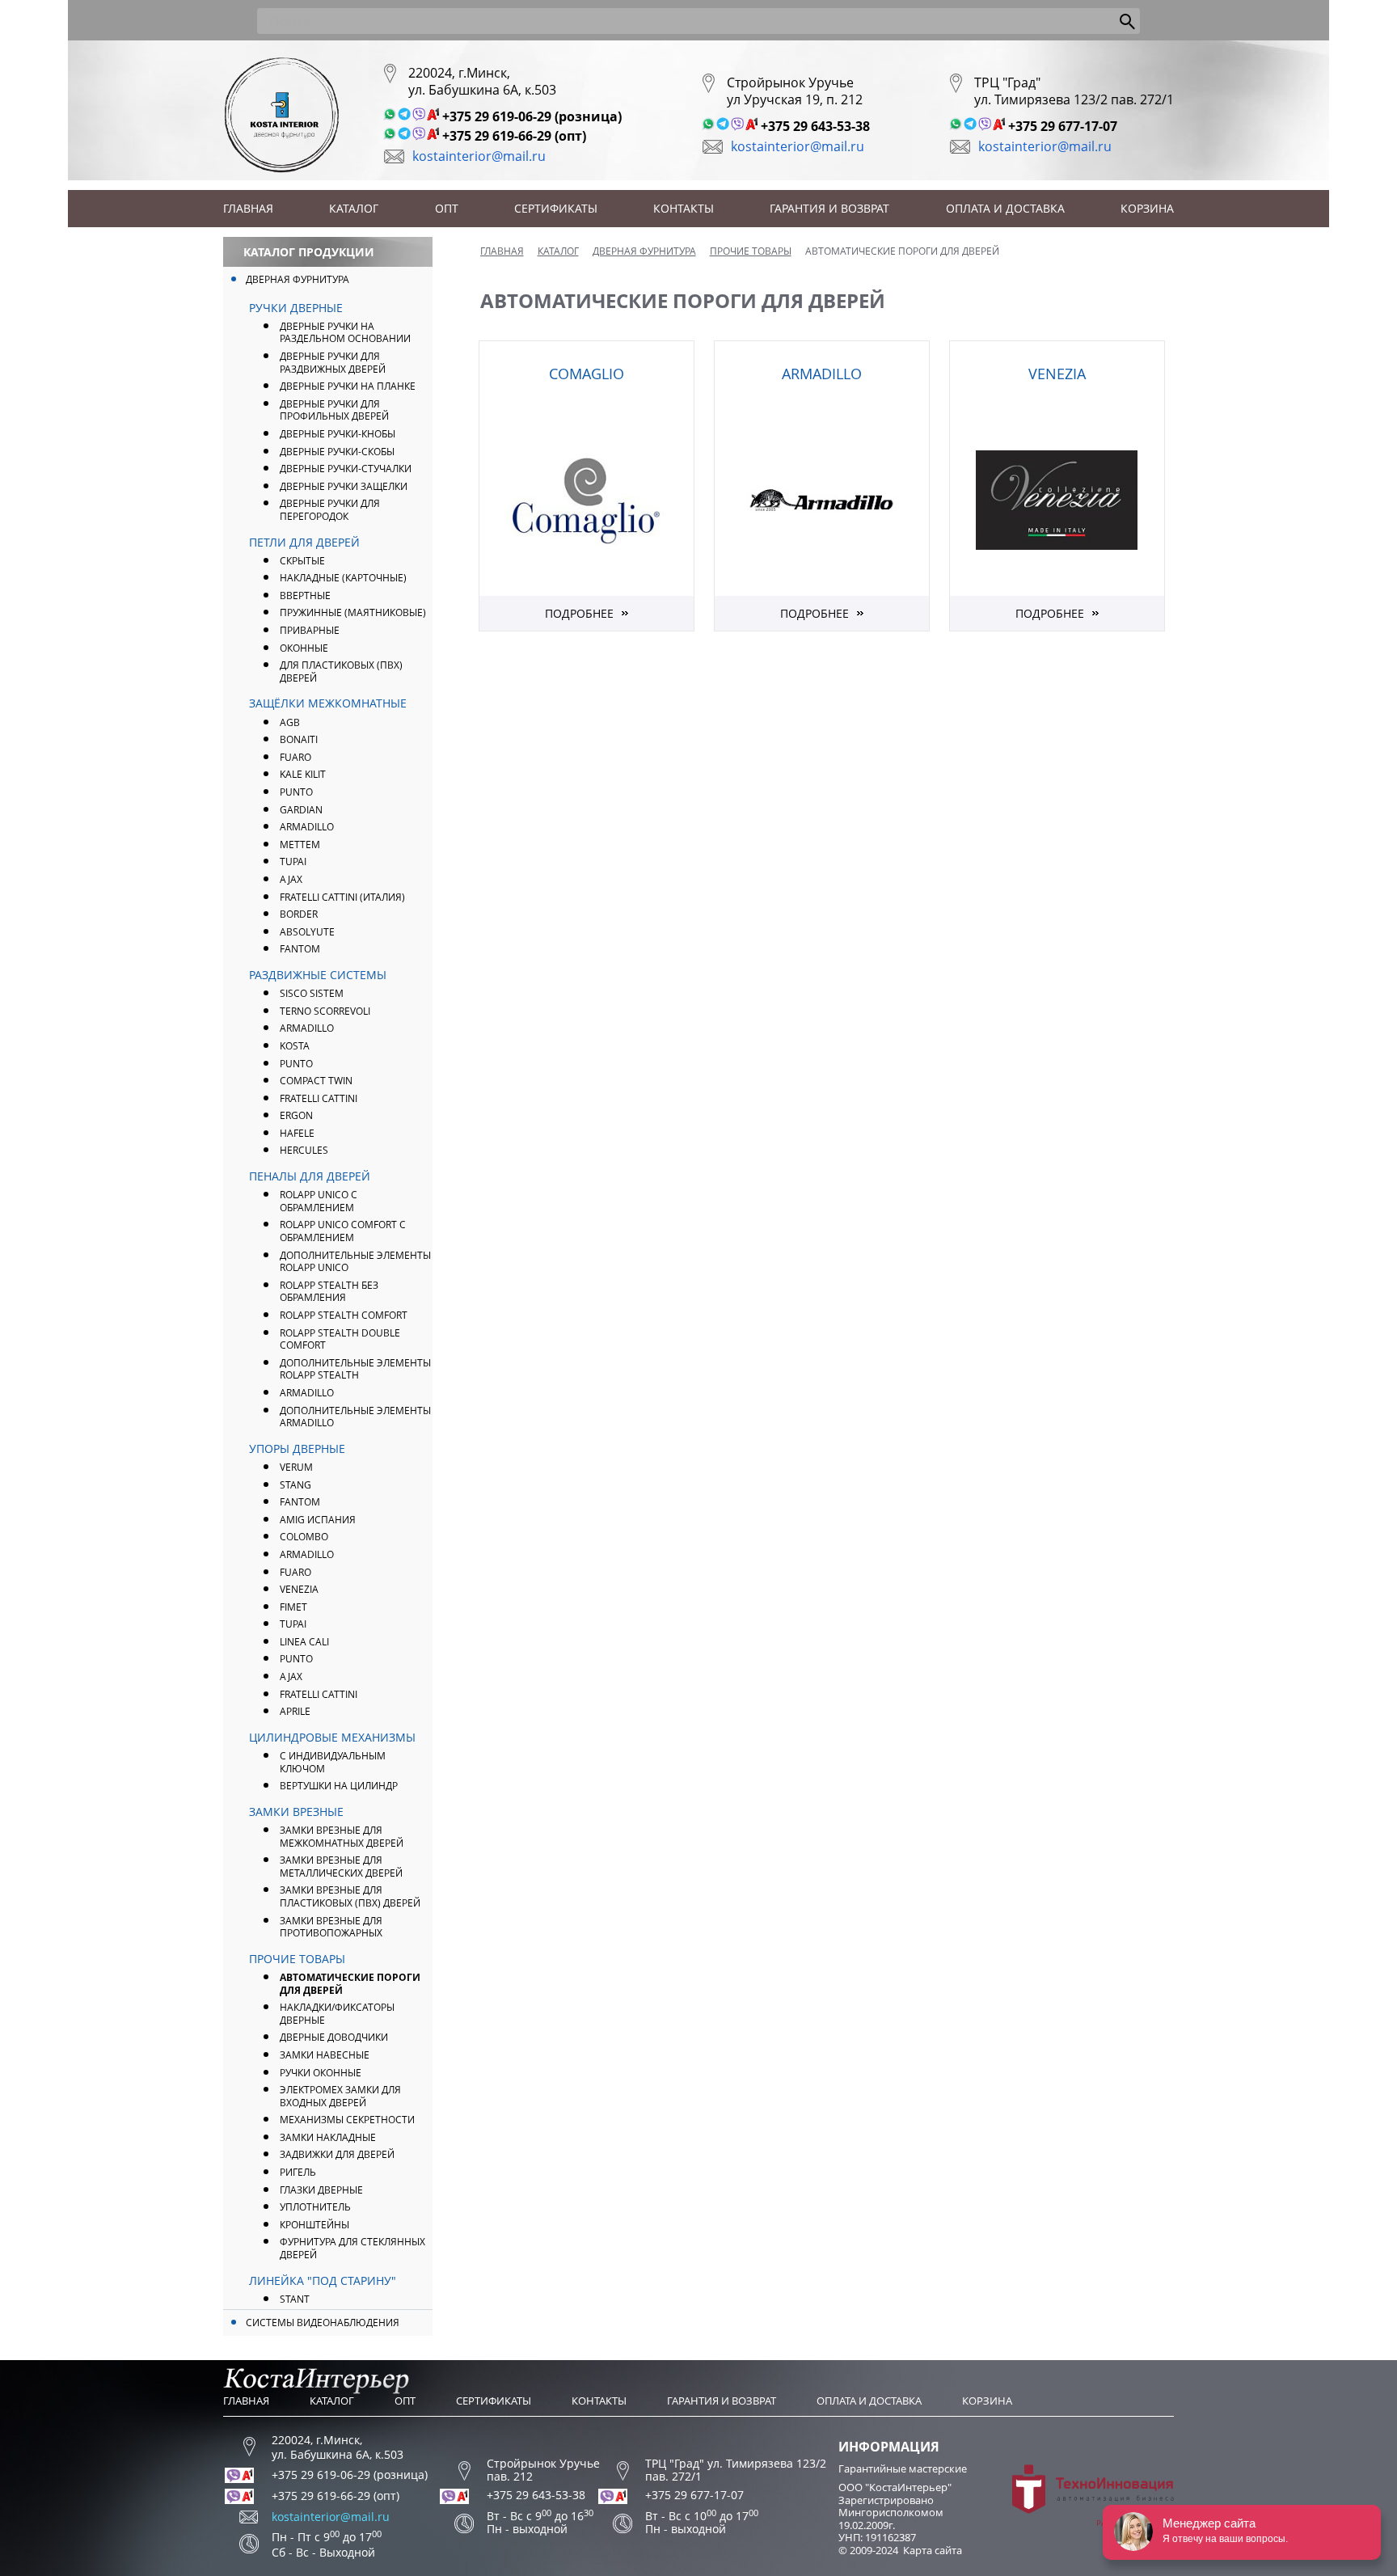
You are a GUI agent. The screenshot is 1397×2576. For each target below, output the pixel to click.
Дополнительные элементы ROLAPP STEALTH (355, 1369)
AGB (290, 722)
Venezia (299, 1589)
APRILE (295, 1711)
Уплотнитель (315, 2207)
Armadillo (307, 1028)
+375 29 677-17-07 (1063, 126)
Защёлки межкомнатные (328, 703)
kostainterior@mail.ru (479, 156)
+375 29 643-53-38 (815, 126)
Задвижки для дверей (337, 2154)
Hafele (297, 1133)
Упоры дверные (297, 1448)
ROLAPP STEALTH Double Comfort (340, 1339)
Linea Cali (304, 1642)
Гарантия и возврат (829, 208)
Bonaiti (299, 739)
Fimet (293, 1607)
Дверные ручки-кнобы (338, 434)
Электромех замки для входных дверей (340, 2096)
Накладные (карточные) (343, 578)
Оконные (304, 648)
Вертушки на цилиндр (339, 1786)
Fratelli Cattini (319, 1098)
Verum (296, 1467)
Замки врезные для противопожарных (331, 1927)
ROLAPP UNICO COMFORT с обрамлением (343, 1231)
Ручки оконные (321, 2073)
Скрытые (302, 561)
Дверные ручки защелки (344, 486)
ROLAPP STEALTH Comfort (344, 1315)
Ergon (296, 1115)
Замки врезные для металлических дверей (341, 1867)
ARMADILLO (307, 827)
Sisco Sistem (312, 993)
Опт (447, 208)
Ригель (298, 2172)
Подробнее (579, 613)
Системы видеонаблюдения (323, 2323)
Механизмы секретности (347, 2120)
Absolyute (307, 932)
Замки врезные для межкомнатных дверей (342, 1837)
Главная (248, 208)
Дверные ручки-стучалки (346, 469)
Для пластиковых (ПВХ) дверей (341, 671)
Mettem (300, 845)
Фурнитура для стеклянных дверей (352, 2248)
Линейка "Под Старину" (323, 2280)
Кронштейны (314, 2225)
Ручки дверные (296, 308)
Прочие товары (297, 1959)
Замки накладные (328, 2137)
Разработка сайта (1135, 2523)
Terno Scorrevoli (325, 1011)
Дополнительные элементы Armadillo (355, 1417)
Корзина (1147, 208)
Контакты (684, 208)
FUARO (295, 757)
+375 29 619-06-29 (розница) (532, 116)
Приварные (310, 630)
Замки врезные (296, 1812)
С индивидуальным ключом (333, 1762)
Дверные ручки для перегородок (330, 510)
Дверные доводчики (334, 2037)
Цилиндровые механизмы (332, 1737)
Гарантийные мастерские (903, 2468)
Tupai (293, 861)
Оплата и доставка (1005, 208)
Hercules (304, 1150)
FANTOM (300, 949)
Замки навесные (325, 2055)
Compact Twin (316, 1081)
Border (299, 914)
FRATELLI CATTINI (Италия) (342, 897)
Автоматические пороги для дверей (350, 1984)
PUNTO (296, 792)
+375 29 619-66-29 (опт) (514, 136)
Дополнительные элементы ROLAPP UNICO (355, 1262)
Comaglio (587, 374)
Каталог (354, 208)
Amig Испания (318, 1520)
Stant (295, 2299)
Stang (295, 1485)
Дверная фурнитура (298, 279)
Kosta (295, 1046)
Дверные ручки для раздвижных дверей (333, 363)
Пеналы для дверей (310, 1176)
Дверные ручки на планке (348, 386)
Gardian (301, 810)
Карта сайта (933, 2550)
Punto (296, 1064)
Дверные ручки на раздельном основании (345, 333)
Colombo (304, 1537)
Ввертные (305, 595)
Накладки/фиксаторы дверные (337, 2014)
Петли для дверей (304, 542)
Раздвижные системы (318, 975)
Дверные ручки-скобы (337, 452)
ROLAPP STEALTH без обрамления (329, 1292)
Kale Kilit (303, 774)
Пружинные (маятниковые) (353, 612)
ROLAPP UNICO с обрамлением (319, 1201)
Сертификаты (556, 208)
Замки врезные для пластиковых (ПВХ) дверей (350, 1896)
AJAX (291, 879)
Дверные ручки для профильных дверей (334, 410)
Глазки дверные (321, 2190)
